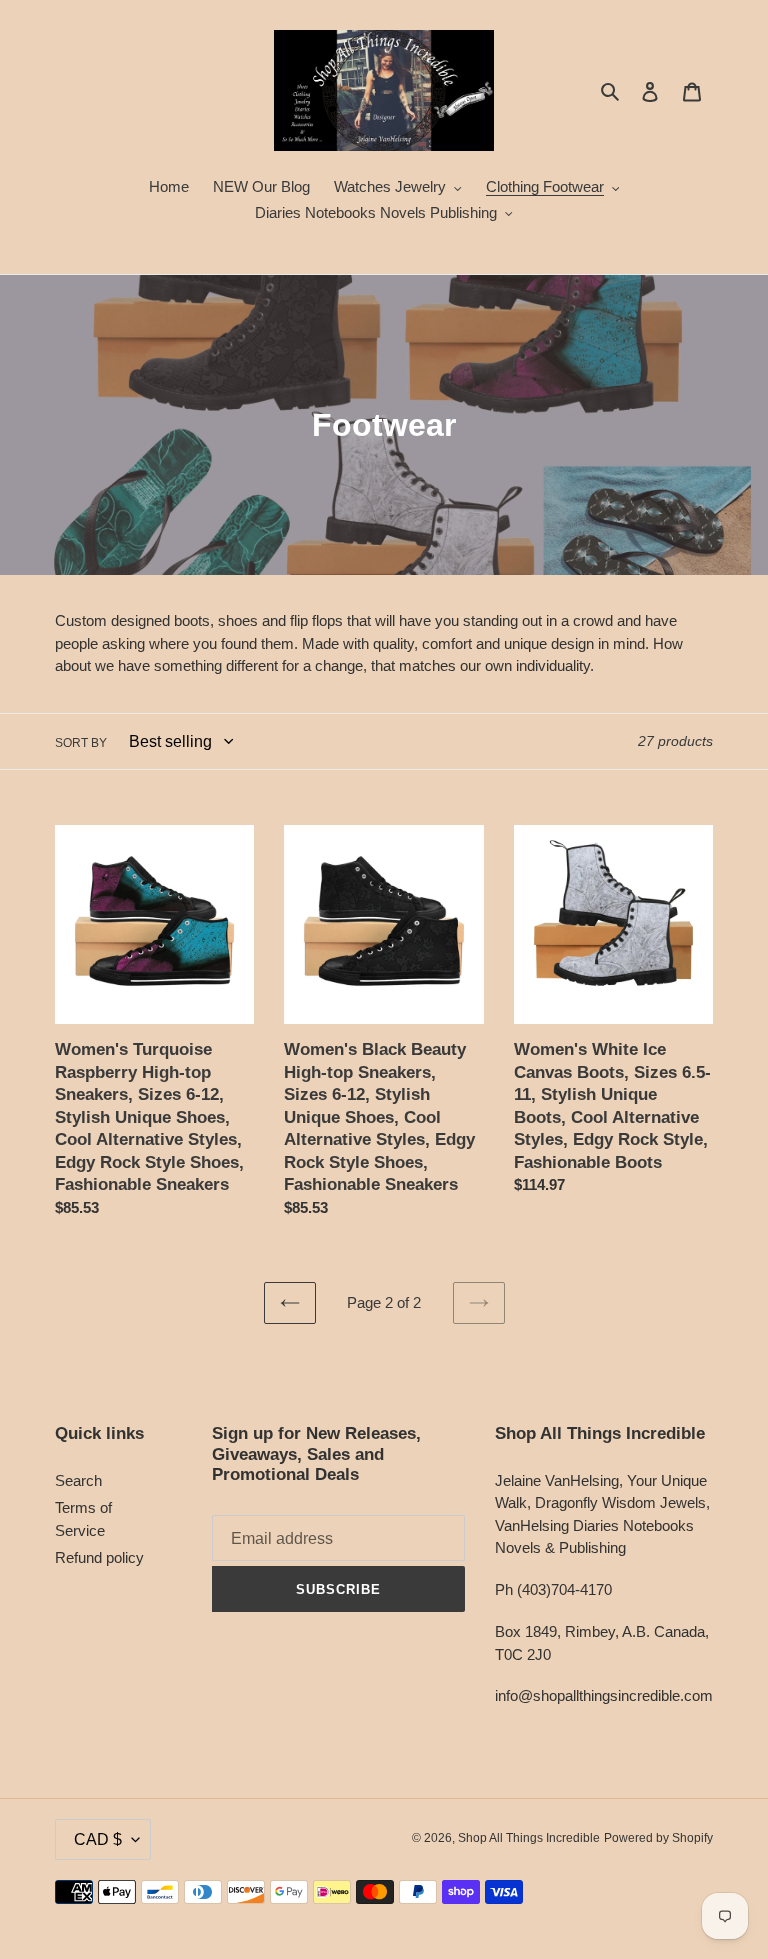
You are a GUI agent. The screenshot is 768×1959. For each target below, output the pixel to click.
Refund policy (99, 1557)
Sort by (81, 743)
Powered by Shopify (658, 1838)
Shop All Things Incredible (529, 1838)
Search (78, 1480)
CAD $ (98, 1839)
